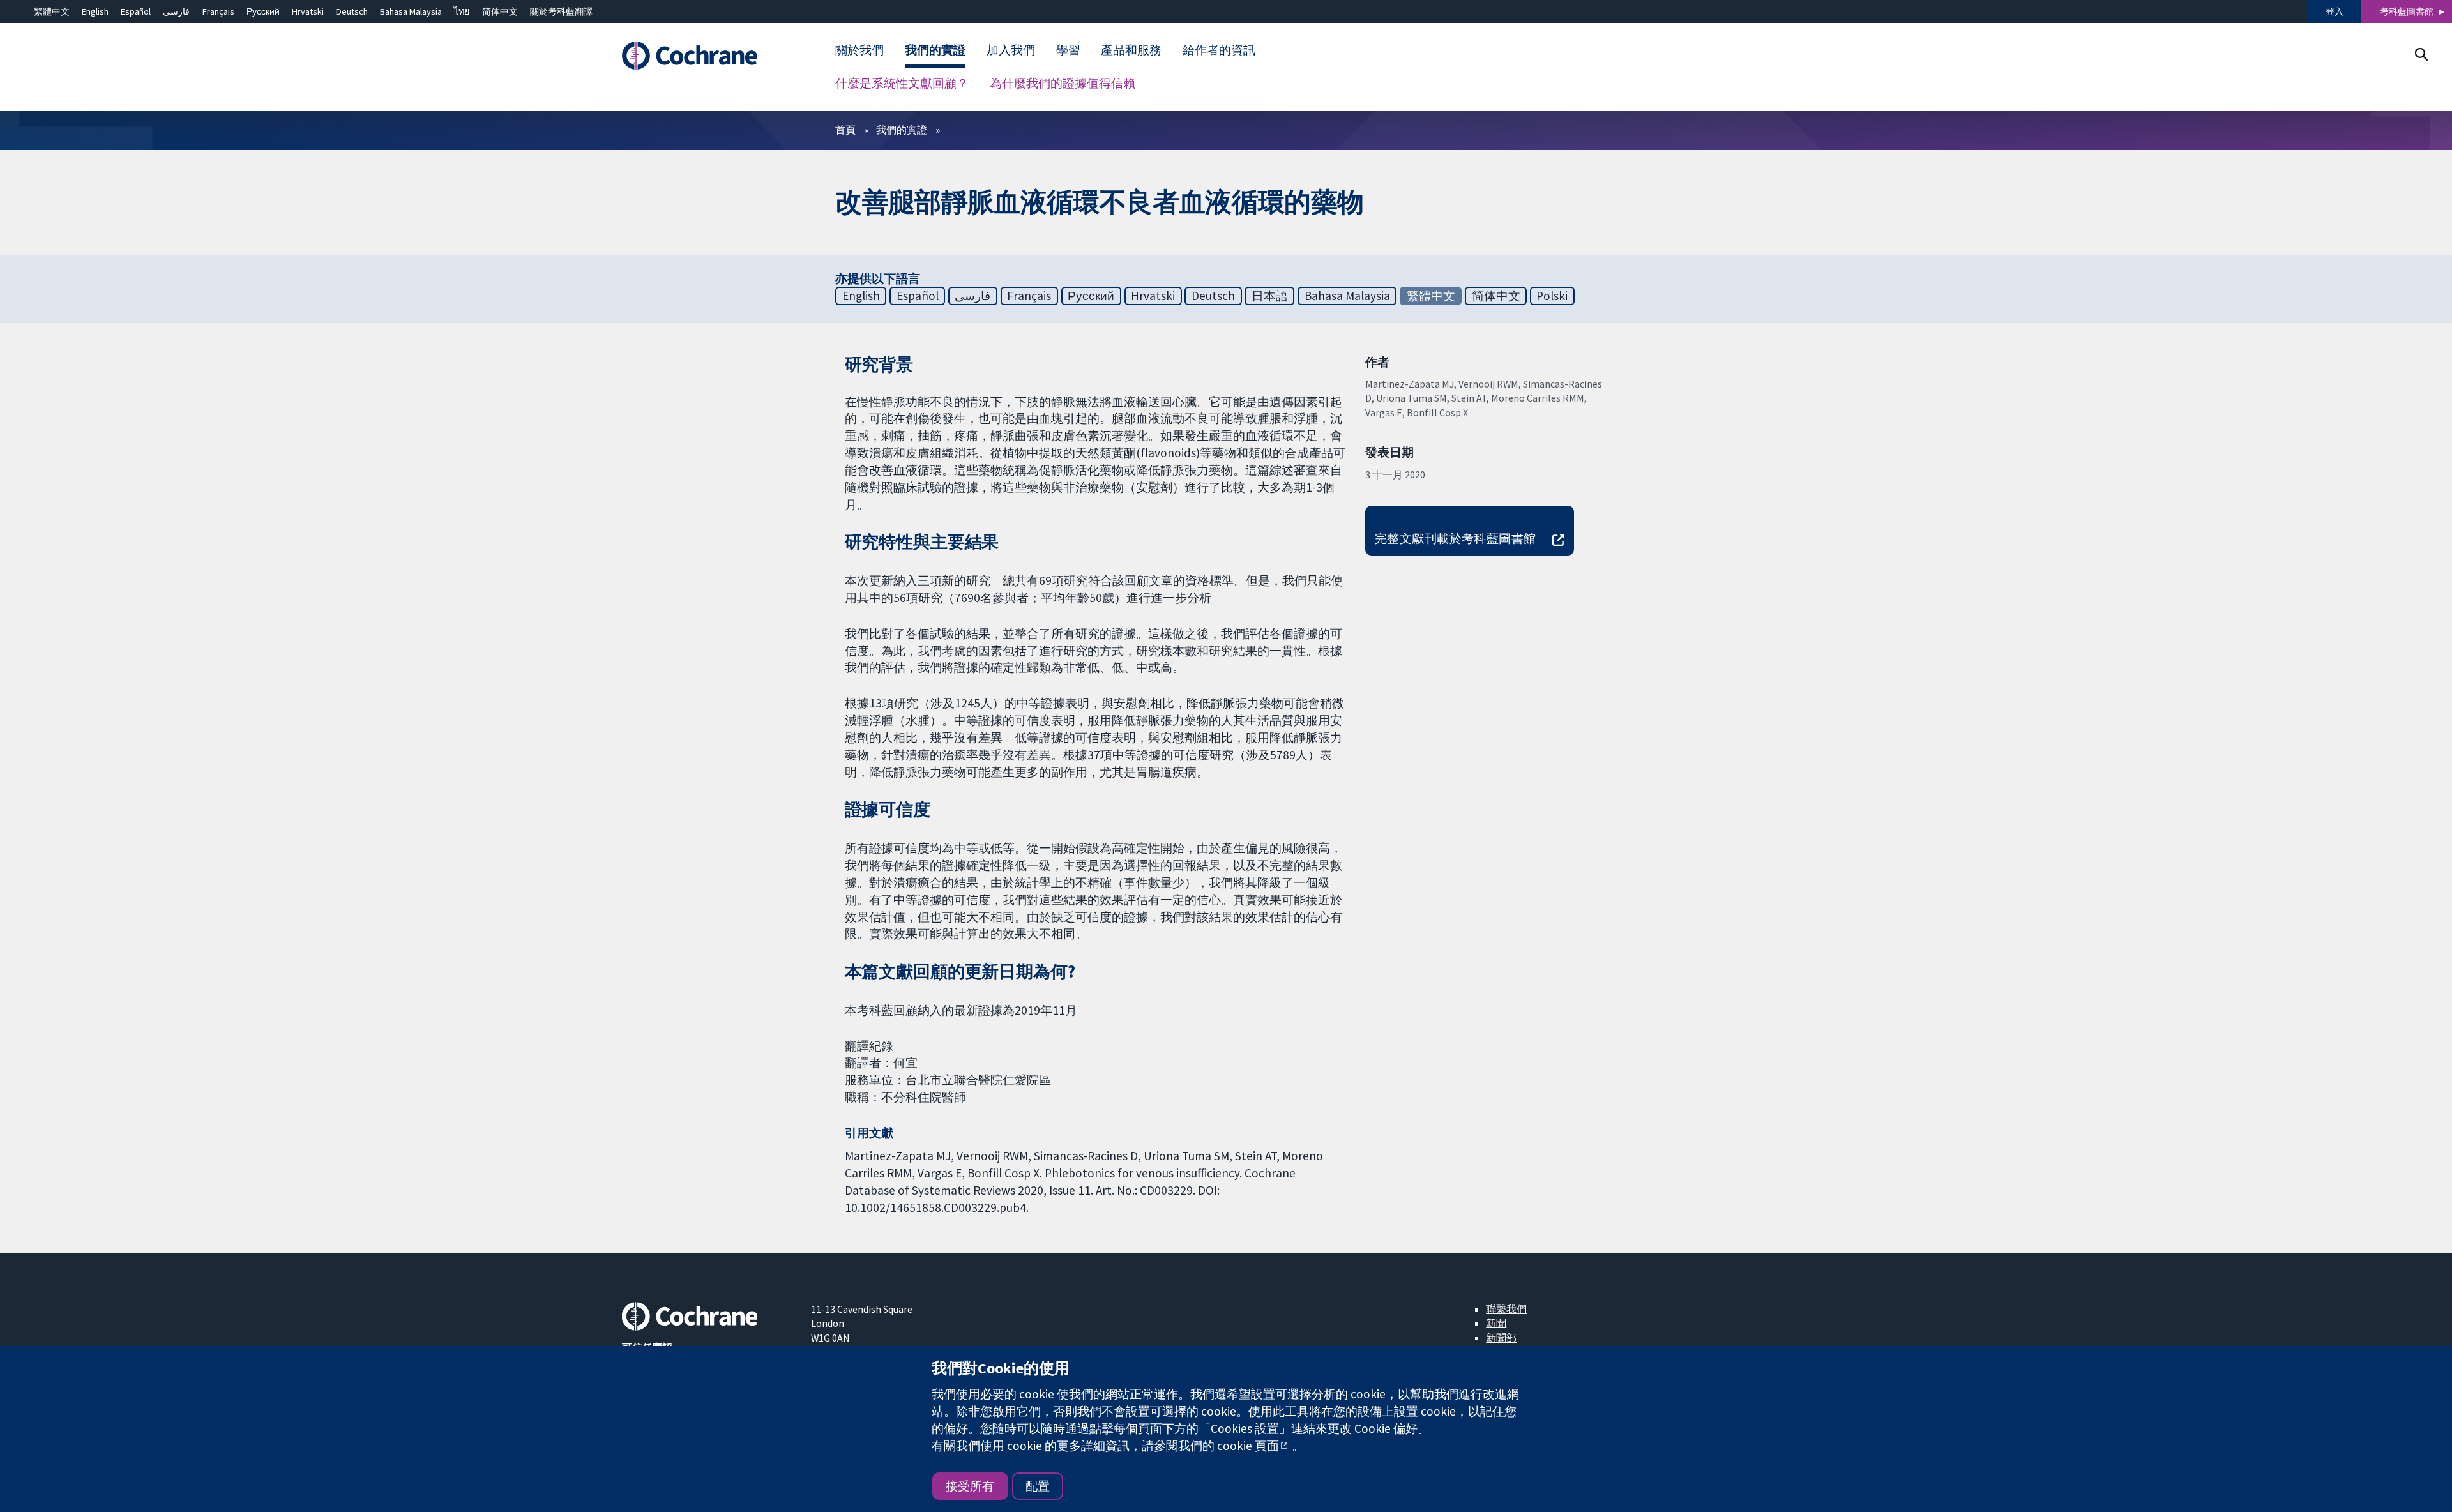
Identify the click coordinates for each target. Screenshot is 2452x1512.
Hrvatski (308, 11)
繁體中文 (52, 11)
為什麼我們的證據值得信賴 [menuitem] (1063, 83)
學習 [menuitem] (1068, 50)
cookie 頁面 (1247, 1446)
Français (218, 11)
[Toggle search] (2421, 54)
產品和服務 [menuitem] (1131, 50)
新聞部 (1501, 1338)
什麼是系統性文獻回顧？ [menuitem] (902, 83)
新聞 (1496, 1323)
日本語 (1270, 296)
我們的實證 (902, 130)
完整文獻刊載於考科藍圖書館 (1456, 538)
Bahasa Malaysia (411, 11)
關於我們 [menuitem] (859, 50)
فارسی (176, 11)
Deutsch (352, 11)
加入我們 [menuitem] (1011, 50)
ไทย (462, 11)
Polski (1552, 296)
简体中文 (500, 11)
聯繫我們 (1506, 1309)
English (95, 11)
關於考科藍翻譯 (561, 11)
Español (136, 11)
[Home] (707, 56)
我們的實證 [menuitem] (935, 50)
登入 (2335, 11)
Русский (263, 11)
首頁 (845, 130)
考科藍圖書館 (2407, 11)
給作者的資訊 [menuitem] (1219, 50)
